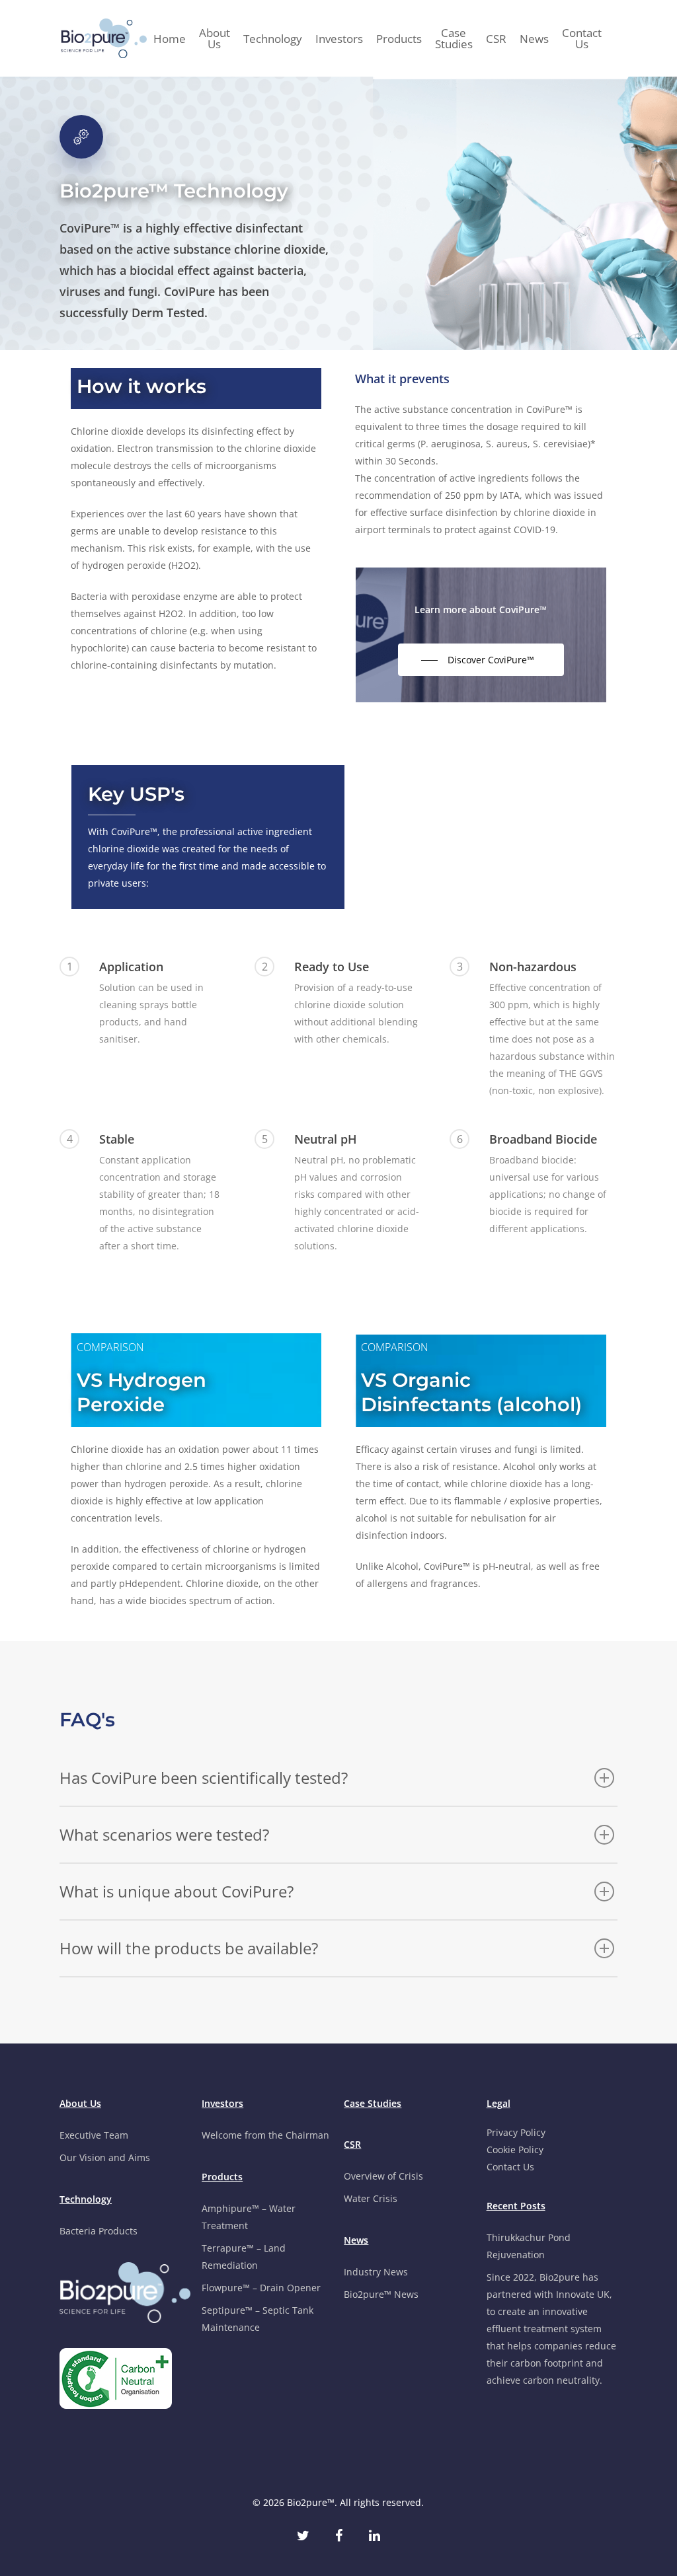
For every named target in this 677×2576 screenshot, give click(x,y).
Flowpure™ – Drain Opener (261, 2288)
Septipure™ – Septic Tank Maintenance (258, 2319)
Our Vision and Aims (105, 2157)
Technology (273, 39)
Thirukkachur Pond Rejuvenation (529, 2246)
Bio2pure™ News (381, 2294)
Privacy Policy (516, 2132)
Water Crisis (371, 2198)
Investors (339, 39)
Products (399, 39)
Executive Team (94, 2135)
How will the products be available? (189, 1948)
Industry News (376, 2272)
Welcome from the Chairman (265, 2135)
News (534, 39)
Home (170, 39)
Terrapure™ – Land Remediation (244, 2257)
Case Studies (454, 38)
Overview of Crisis (383, 2176)
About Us (215, 38)
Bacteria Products (99, 2231)
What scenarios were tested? (164, 1834)
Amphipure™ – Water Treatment (249, 2217)
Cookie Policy (515, 2150)
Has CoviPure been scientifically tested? (204, 1778)
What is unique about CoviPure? (177, 1891)
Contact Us (582, 38)
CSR (496, 39)
